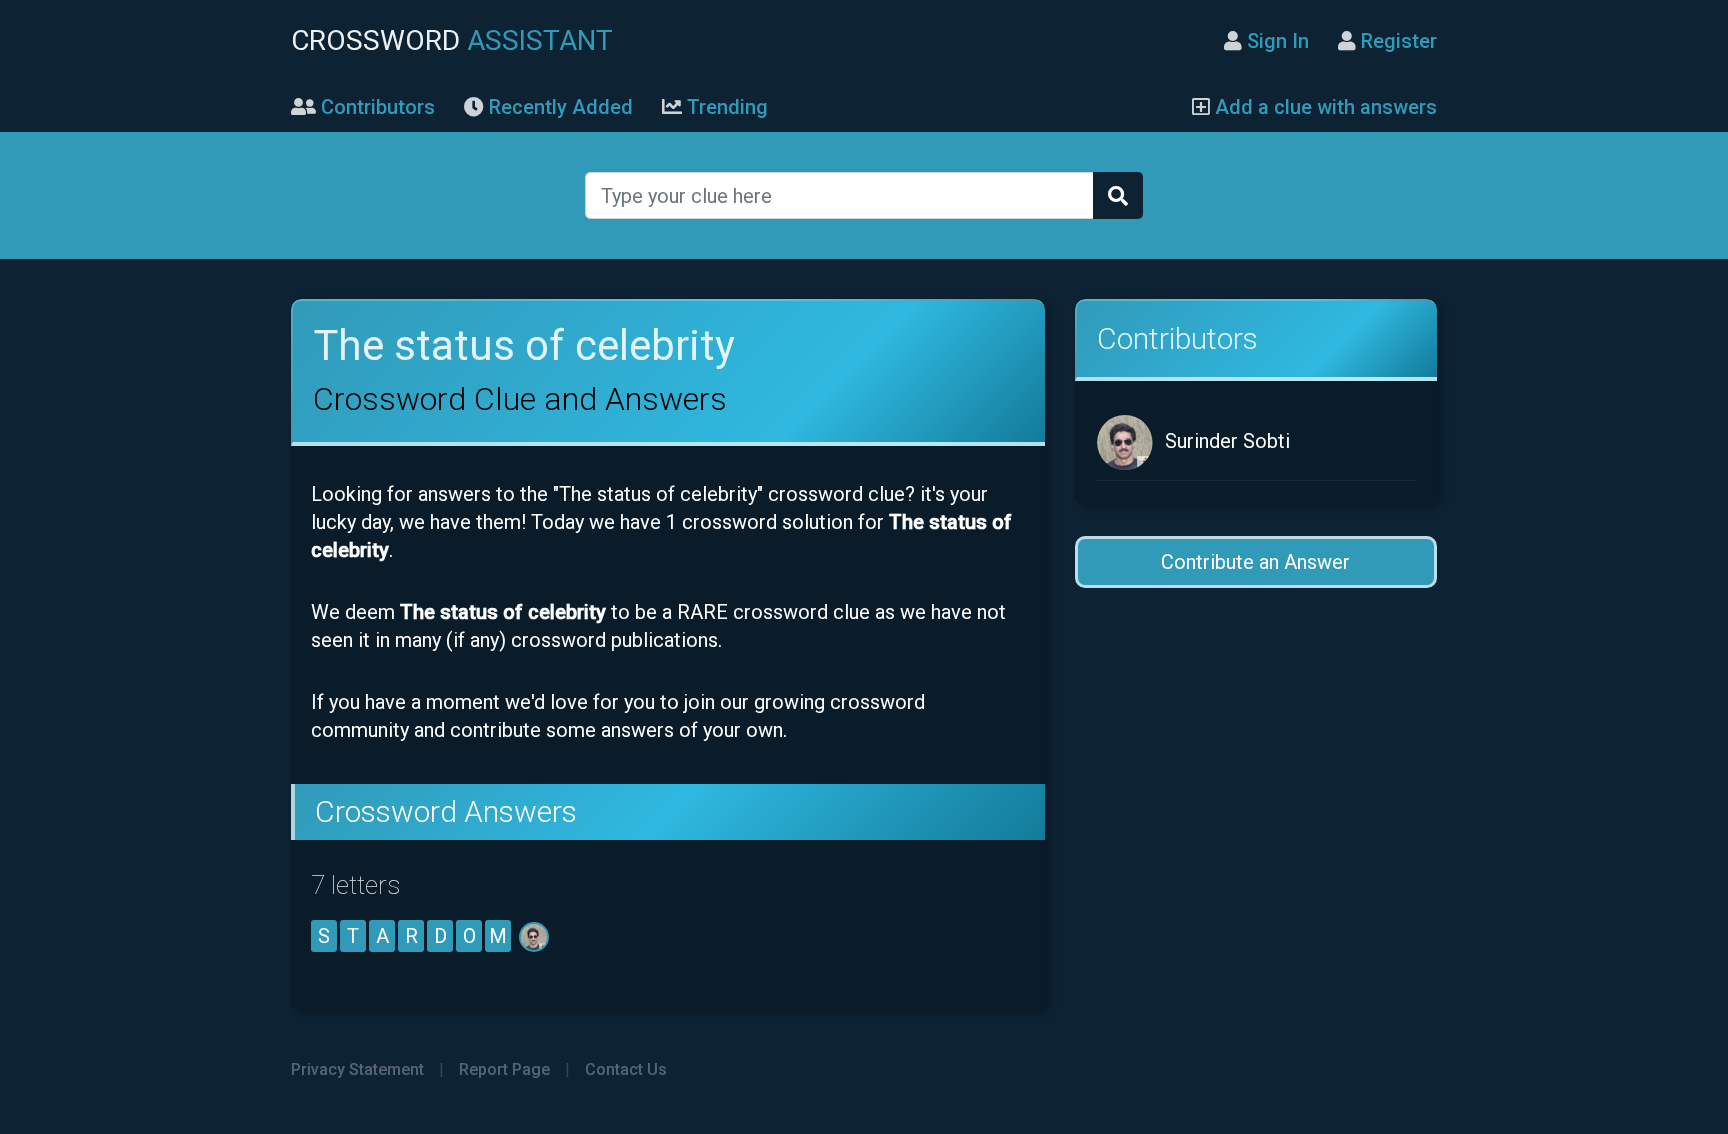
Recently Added (558, 107)
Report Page (504, 1069)
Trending (725, 107)
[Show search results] (1118, 195)
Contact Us (626, 1069)
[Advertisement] (1255, 768)
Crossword (452, 40)
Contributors (375, 107)
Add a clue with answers (1323, 107)
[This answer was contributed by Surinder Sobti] (535, 936)
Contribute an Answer (1255, 562)
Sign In (1275, 41)
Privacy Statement (357, 1069)
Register (1396, 41)
